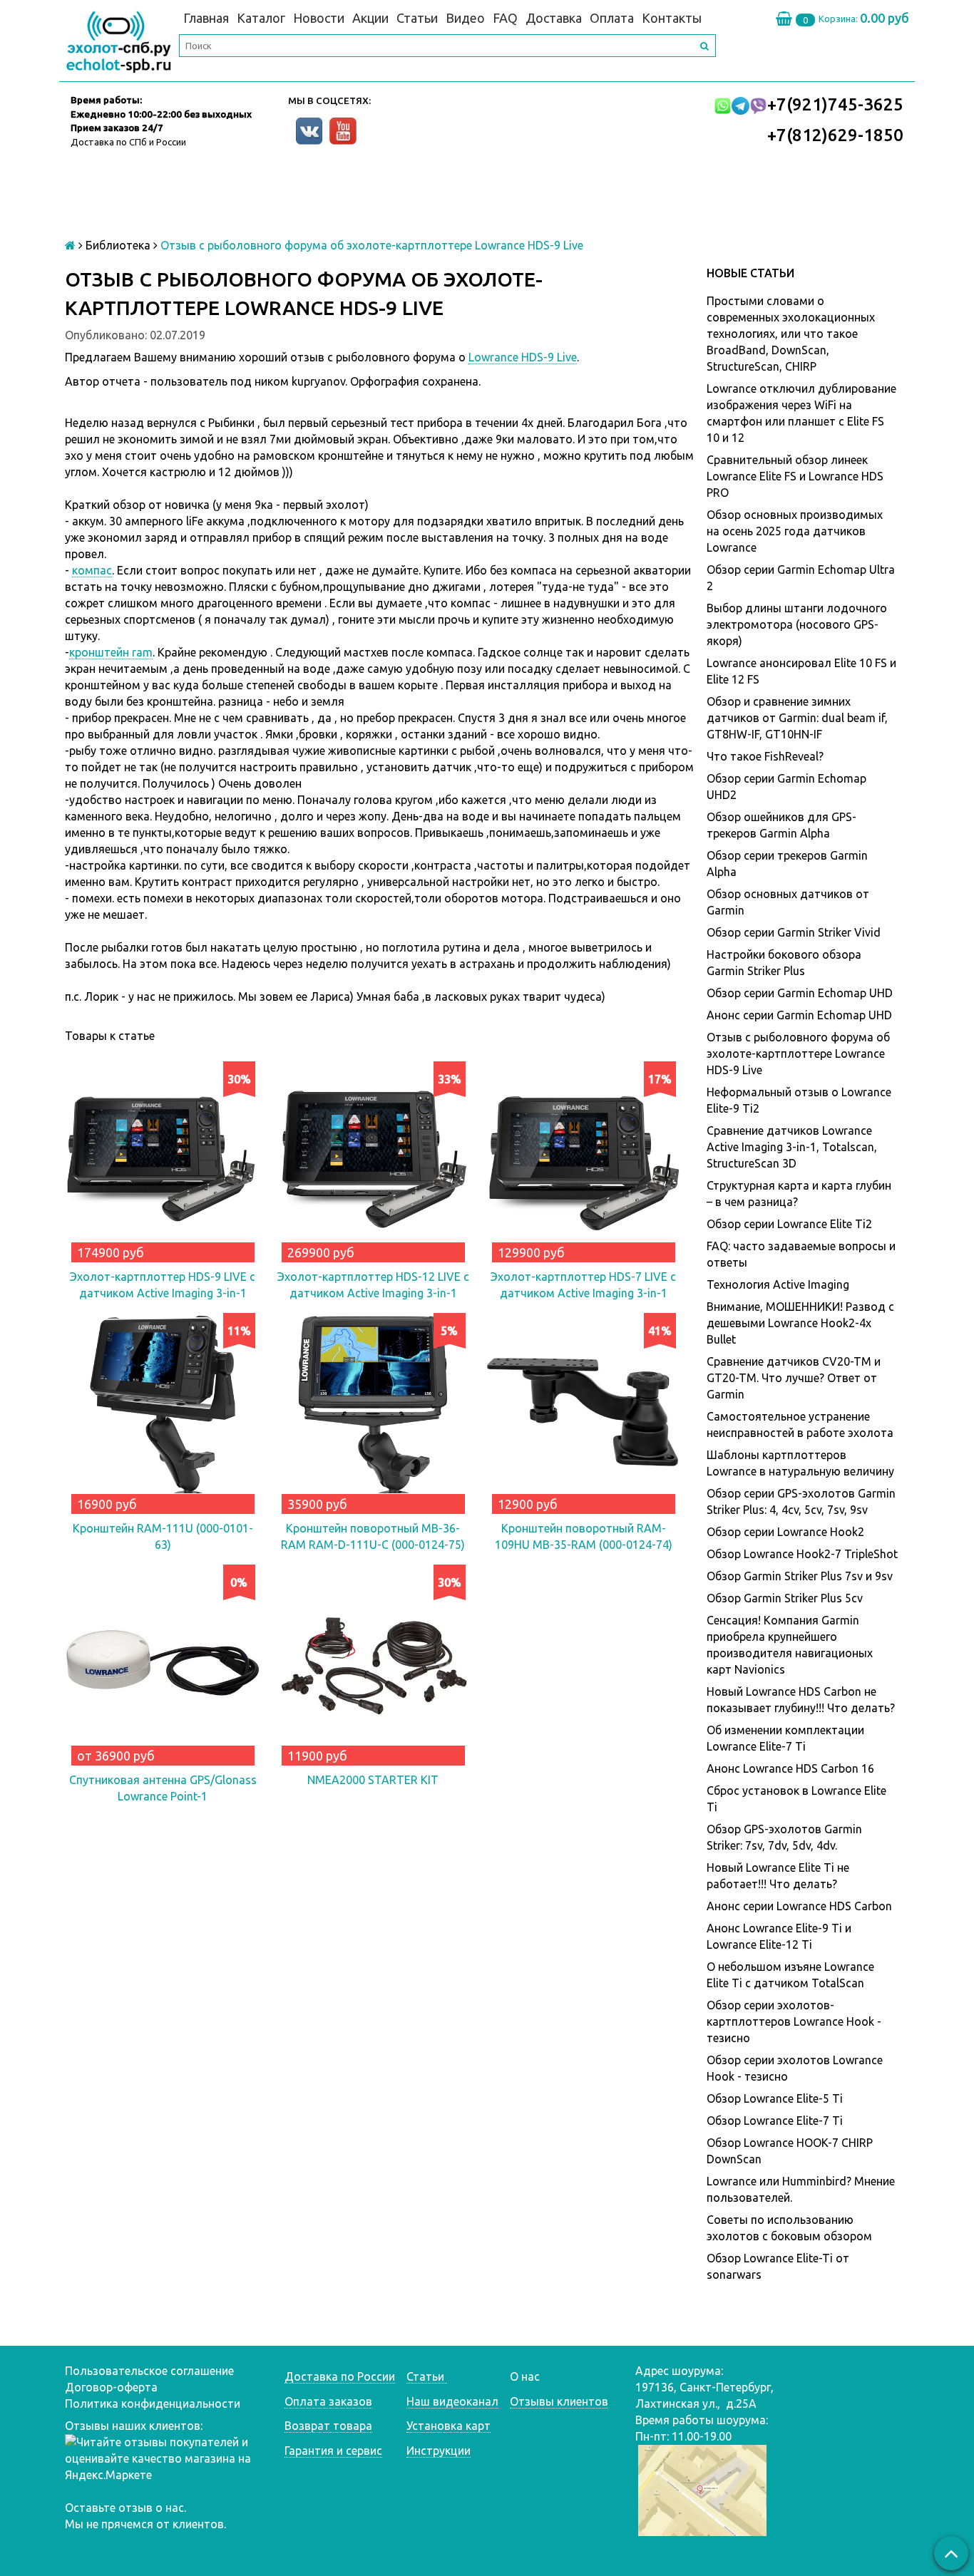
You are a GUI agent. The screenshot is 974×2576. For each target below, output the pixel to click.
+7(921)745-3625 (835, 104)
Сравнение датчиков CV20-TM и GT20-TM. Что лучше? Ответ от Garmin (794, 1378)
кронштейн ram (111, 652)
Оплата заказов (328, 2401)
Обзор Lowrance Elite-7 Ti (775, 2121)
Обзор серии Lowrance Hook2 (785, 1532)
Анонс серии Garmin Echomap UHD (799, 1015)
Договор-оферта (111, 2387)
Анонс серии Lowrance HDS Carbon (799, 1906)
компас (92, 570)
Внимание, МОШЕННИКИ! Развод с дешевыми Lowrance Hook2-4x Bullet (800, 1323)
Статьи (417, 18)
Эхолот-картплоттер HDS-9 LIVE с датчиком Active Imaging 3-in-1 (163, 1285)
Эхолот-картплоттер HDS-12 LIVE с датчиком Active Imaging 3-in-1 (373, 1285)
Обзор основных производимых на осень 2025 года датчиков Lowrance (795, 531)
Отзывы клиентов (559, 2401)
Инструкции (439, 2451)
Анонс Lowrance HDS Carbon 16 (790, 1768)
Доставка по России (340, 2376)
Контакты (672, 18)
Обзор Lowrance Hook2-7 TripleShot (802, 1554)
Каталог (261, 18)
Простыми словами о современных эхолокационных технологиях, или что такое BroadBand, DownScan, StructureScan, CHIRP (791, 334)
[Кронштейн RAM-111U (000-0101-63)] (163, 1411)
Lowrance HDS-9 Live (523, 357)
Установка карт (448, 2426)
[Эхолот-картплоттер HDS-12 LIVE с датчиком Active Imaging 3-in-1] (373, 1159)
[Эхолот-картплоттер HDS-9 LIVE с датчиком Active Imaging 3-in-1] (163, 1159)
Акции (370, 18)
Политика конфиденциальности (153, 2404)
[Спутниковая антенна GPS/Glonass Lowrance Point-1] (163, 1663)
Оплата (612, 18)
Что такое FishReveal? (765, 756)
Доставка (554, 18)
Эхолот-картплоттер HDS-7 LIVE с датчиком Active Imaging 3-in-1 (583, 1285)
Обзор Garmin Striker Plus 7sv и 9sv (800, 1576)
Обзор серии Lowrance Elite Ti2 (789, 1224)
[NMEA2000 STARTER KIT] (373, 1663)
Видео (465, 18)
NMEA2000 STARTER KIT (373, 1780)
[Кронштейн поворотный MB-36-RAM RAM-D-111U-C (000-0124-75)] (373, 1411)
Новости (319, 18)
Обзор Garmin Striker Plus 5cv (785, 1598)
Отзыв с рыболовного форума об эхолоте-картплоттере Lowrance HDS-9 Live (798, 1053)
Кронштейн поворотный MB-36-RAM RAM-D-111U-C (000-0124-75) (373, 1536)
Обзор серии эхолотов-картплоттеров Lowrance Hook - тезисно (794, 2021)
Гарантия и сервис (333, 2451)
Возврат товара (328, 2426)
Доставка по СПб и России (128, 142)
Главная (206, 18)
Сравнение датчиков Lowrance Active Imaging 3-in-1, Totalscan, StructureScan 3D (792, 1147)
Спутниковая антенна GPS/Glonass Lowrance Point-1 (163, 1788)
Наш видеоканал (452, 2401)
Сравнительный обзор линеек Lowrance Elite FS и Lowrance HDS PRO (795, 476)
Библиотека (118, 245)
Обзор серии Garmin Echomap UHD (800, 993)
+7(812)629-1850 (835, 135)
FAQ (505, 18)
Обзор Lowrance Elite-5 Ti (775, 2098)
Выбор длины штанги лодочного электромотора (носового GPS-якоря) (797, 624)
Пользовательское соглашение (149, 2371)
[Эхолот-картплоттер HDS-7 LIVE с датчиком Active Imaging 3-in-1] (584, 1159)
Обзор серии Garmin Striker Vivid (794, 932)
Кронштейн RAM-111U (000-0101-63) (163, 1536)
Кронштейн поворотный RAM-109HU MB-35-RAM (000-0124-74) (584, 1536)
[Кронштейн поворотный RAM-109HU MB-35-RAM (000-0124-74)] (584, 1411)
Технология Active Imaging (778, 1284)
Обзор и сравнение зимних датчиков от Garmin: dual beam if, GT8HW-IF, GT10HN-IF (797, 718)
